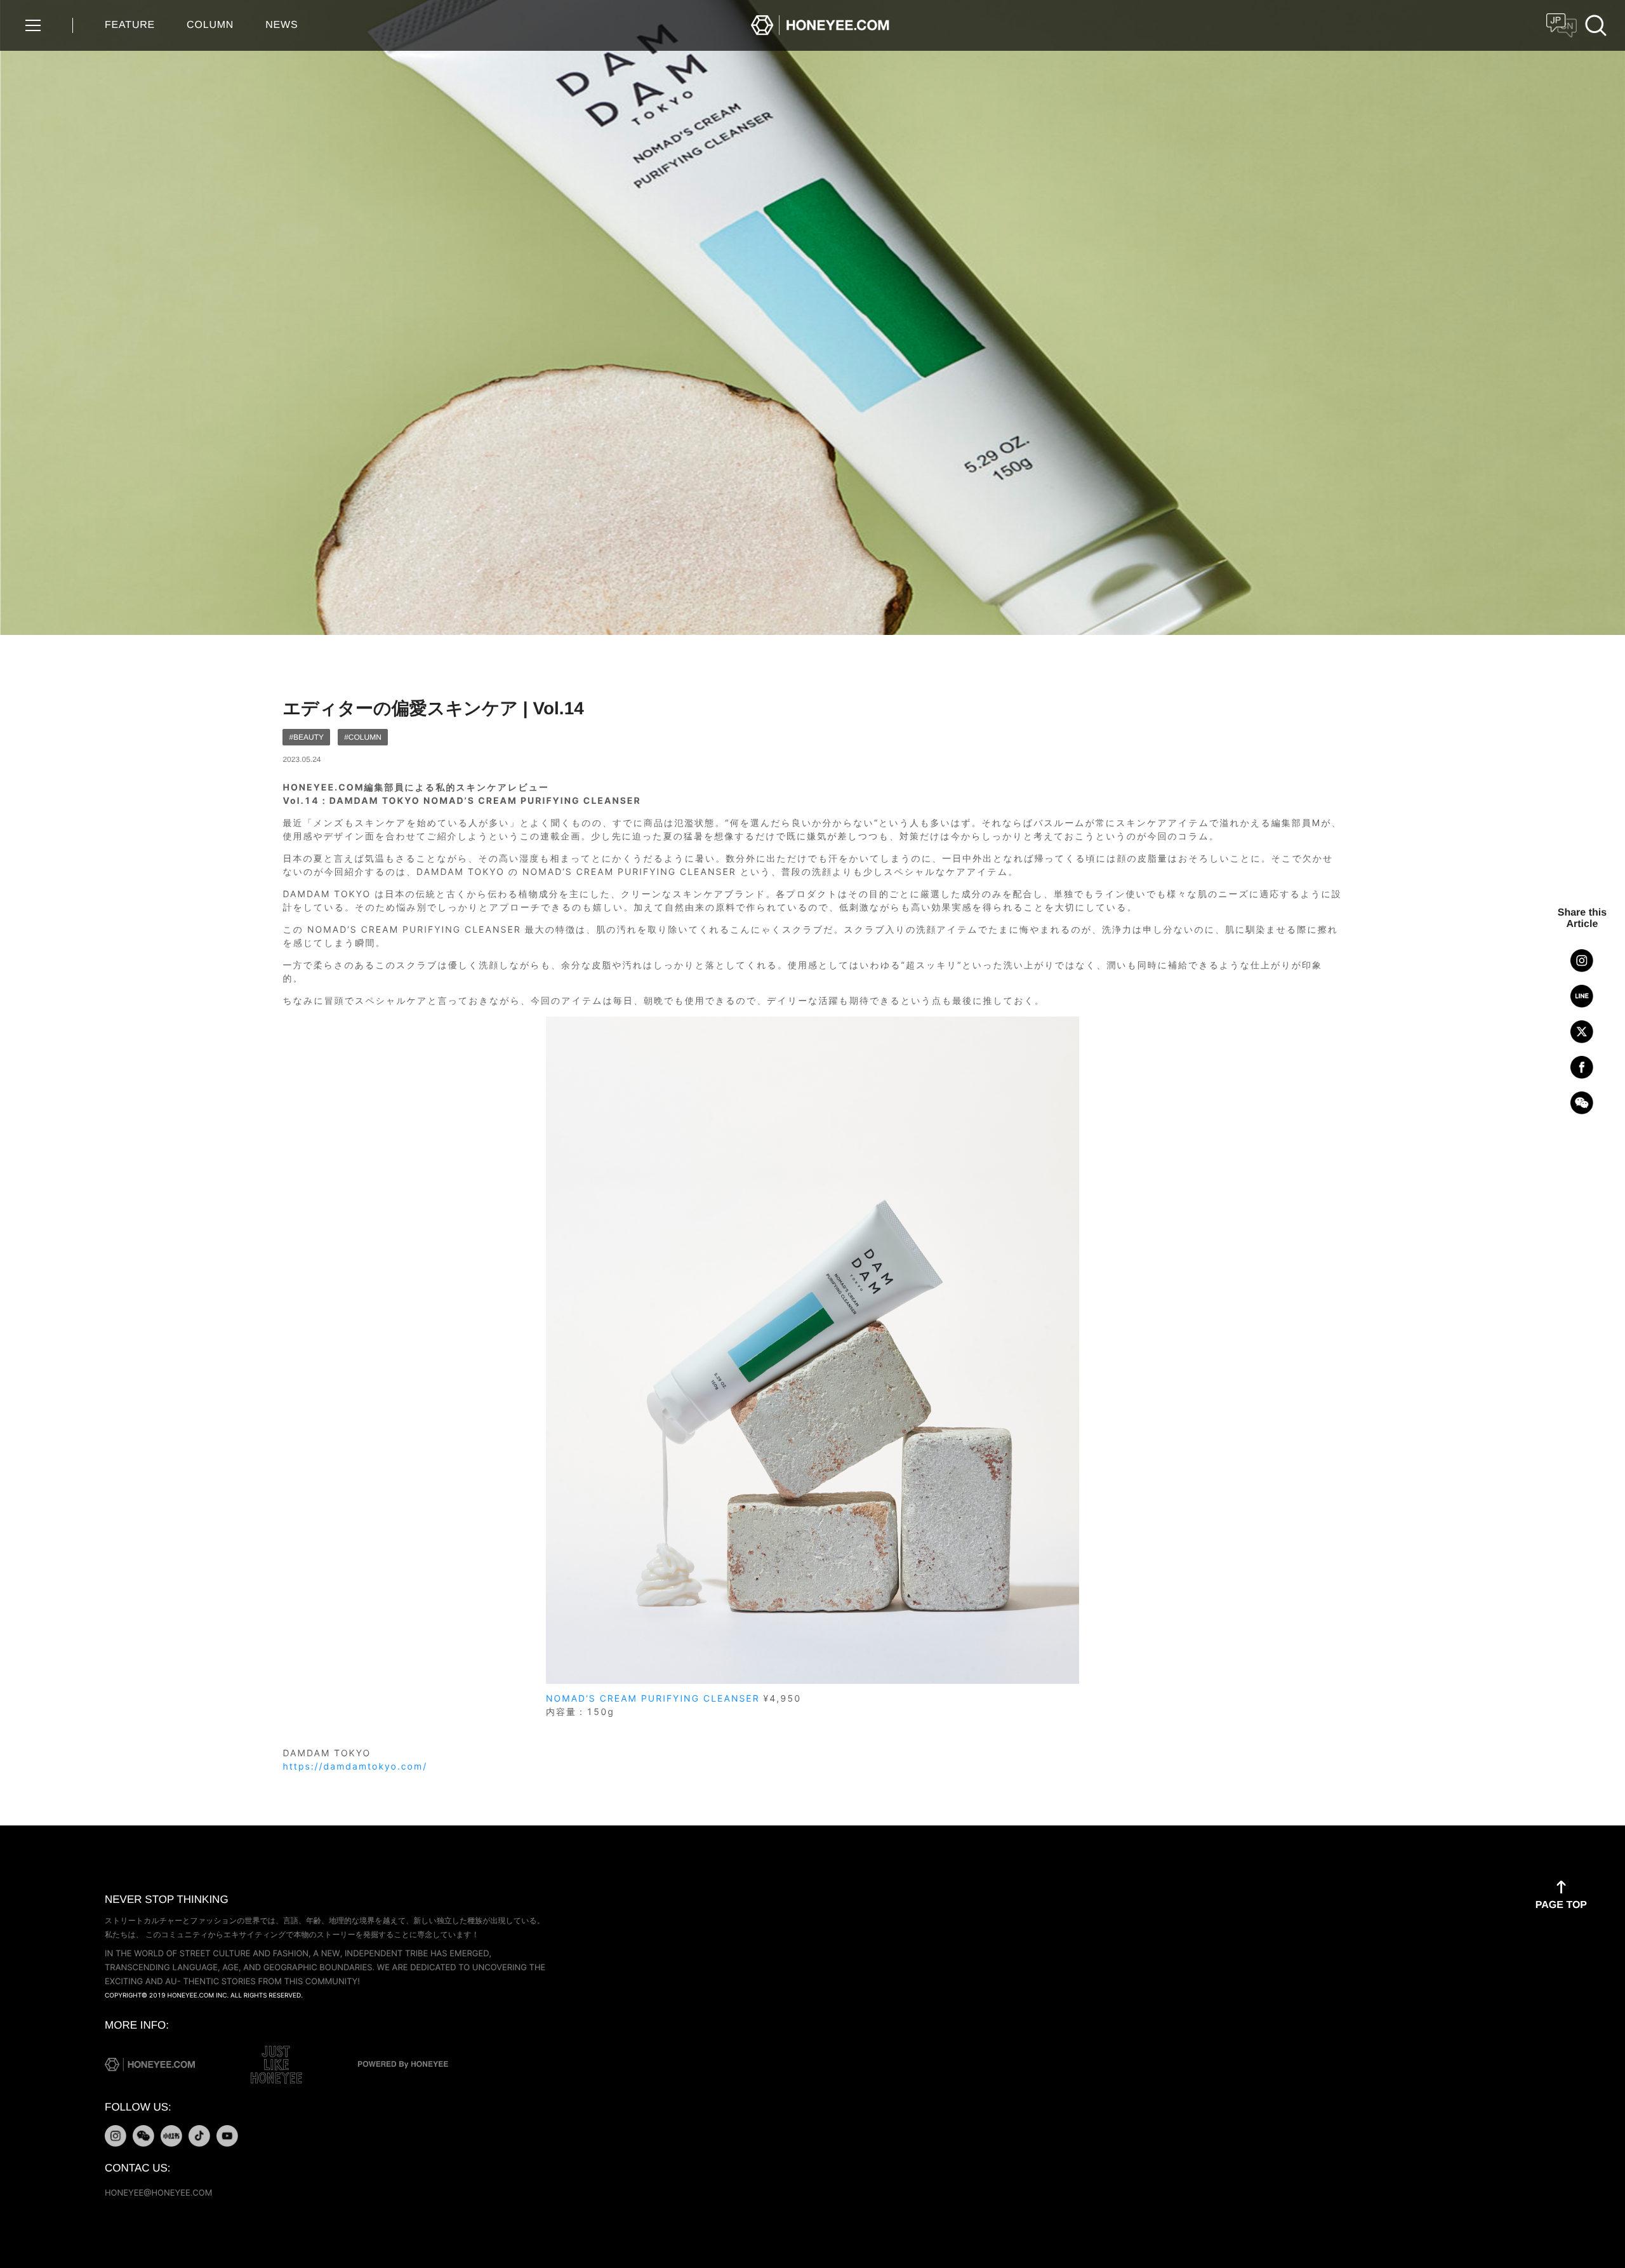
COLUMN (210, 25)
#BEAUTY (306, 737)
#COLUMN (363, 737)
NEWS (282, 25)
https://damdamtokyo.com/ (355, 1767)
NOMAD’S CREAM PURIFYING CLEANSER (653, 1699)
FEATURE (130, 25)
